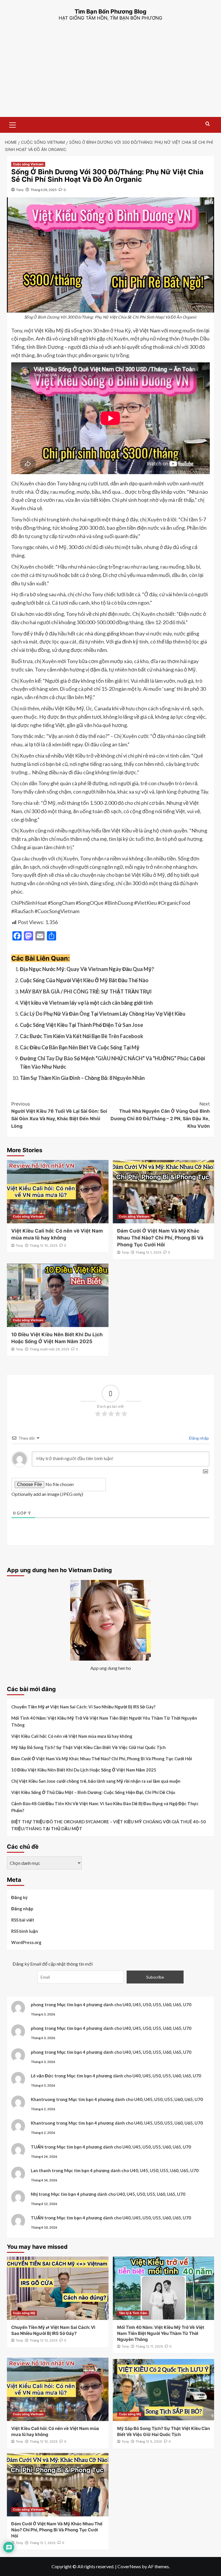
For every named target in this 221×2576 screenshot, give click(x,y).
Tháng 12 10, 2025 (44, 1246)
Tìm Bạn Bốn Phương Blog (110, 12)
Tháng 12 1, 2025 (148, 1252)
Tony (20, 190)
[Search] (208, 124)
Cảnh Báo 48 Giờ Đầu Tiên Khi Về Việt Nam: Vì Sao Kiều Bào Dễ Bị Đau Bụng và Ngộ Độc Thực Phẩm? (105, 1807)
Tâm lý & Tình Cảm (133, 2313)
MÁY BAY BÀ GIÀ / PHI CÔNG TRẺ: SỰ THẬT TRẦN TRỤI (86, 991)
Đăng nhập (199, 1438)
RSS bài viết (23, 1920)
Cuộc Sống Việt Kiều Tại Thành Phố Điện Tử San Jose (81, 1025)
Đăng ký (19, 1897)
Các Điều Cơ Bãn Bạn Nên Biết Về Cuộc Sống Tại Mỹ (80, 1047)
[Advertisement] (110, 74)
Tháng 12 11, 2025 (149, 2346)
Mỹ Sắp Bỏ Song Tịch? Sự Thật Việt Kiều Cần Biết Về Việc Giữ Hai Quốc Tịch (88, 1747)
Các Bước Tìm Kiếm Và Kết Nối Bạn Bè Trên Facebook (82, 1036)
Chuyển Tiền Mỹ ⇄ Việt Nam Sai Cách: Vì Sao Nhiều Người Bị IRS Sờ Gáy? (83, 1707)
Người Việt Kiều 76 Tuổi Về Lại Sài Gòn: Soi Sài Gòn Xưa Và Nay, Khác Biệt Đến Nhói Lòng (59, 1115)
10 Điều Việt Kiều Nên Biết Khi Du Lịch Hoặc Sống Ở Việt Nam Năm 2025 (84, 1770)
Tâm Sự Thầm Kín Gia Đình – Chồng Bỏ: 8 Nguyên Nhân (82, 1078)
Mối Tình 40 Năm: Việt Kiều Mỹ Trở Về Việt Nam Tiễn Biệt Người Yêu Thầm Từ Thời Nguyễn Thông (104, 1721)
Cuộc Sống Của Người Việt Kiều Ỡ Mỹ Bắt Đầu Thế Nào (84, 980)
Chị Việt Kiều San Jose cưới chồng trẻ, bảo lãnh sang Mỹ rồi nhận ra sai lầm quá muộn (96, 1781)
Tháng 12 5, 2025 (149, 2441)
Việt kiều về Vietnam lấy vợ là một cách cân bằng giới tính (86, 1003)
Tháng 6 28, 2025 (44, 190)
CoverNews (129, 2566)
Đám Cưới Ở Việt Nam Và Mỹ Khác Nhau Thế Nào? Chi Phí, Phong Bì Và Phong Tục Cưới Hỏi (160, 1238)
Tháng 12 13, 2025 (44, 2340)
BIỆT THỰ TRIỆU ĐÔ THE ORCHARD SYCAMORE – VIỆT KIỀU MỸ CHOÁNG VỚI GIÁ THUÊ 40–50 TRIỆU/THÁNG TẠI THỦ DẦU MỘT (108, 1825)
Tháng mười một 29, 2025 (49, 1349)
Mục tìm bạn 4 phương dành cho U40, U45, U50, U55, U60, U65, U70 (124, 2005)
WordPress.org (26, 1942)
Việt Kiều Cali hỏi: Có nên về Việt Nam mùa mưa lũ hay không (72, 1736)
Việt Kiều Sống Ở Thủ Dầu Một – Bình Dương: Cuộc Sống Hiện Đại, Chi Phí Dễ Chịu (93, 1792)
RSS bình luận (25, 1931)
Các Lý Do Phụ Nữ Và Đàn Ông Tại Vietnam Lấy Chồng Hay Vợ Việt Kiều (103, 1014)
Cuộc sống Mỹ (24, 2313)
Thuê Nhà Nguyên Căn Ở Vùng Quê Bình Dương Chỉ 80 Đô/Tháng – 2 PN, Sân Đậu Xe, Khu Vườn (160, 1115)
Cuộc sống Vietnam (28, 164)
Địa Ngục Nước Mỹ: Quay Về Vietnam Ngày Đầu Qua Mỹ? (87, 969)
